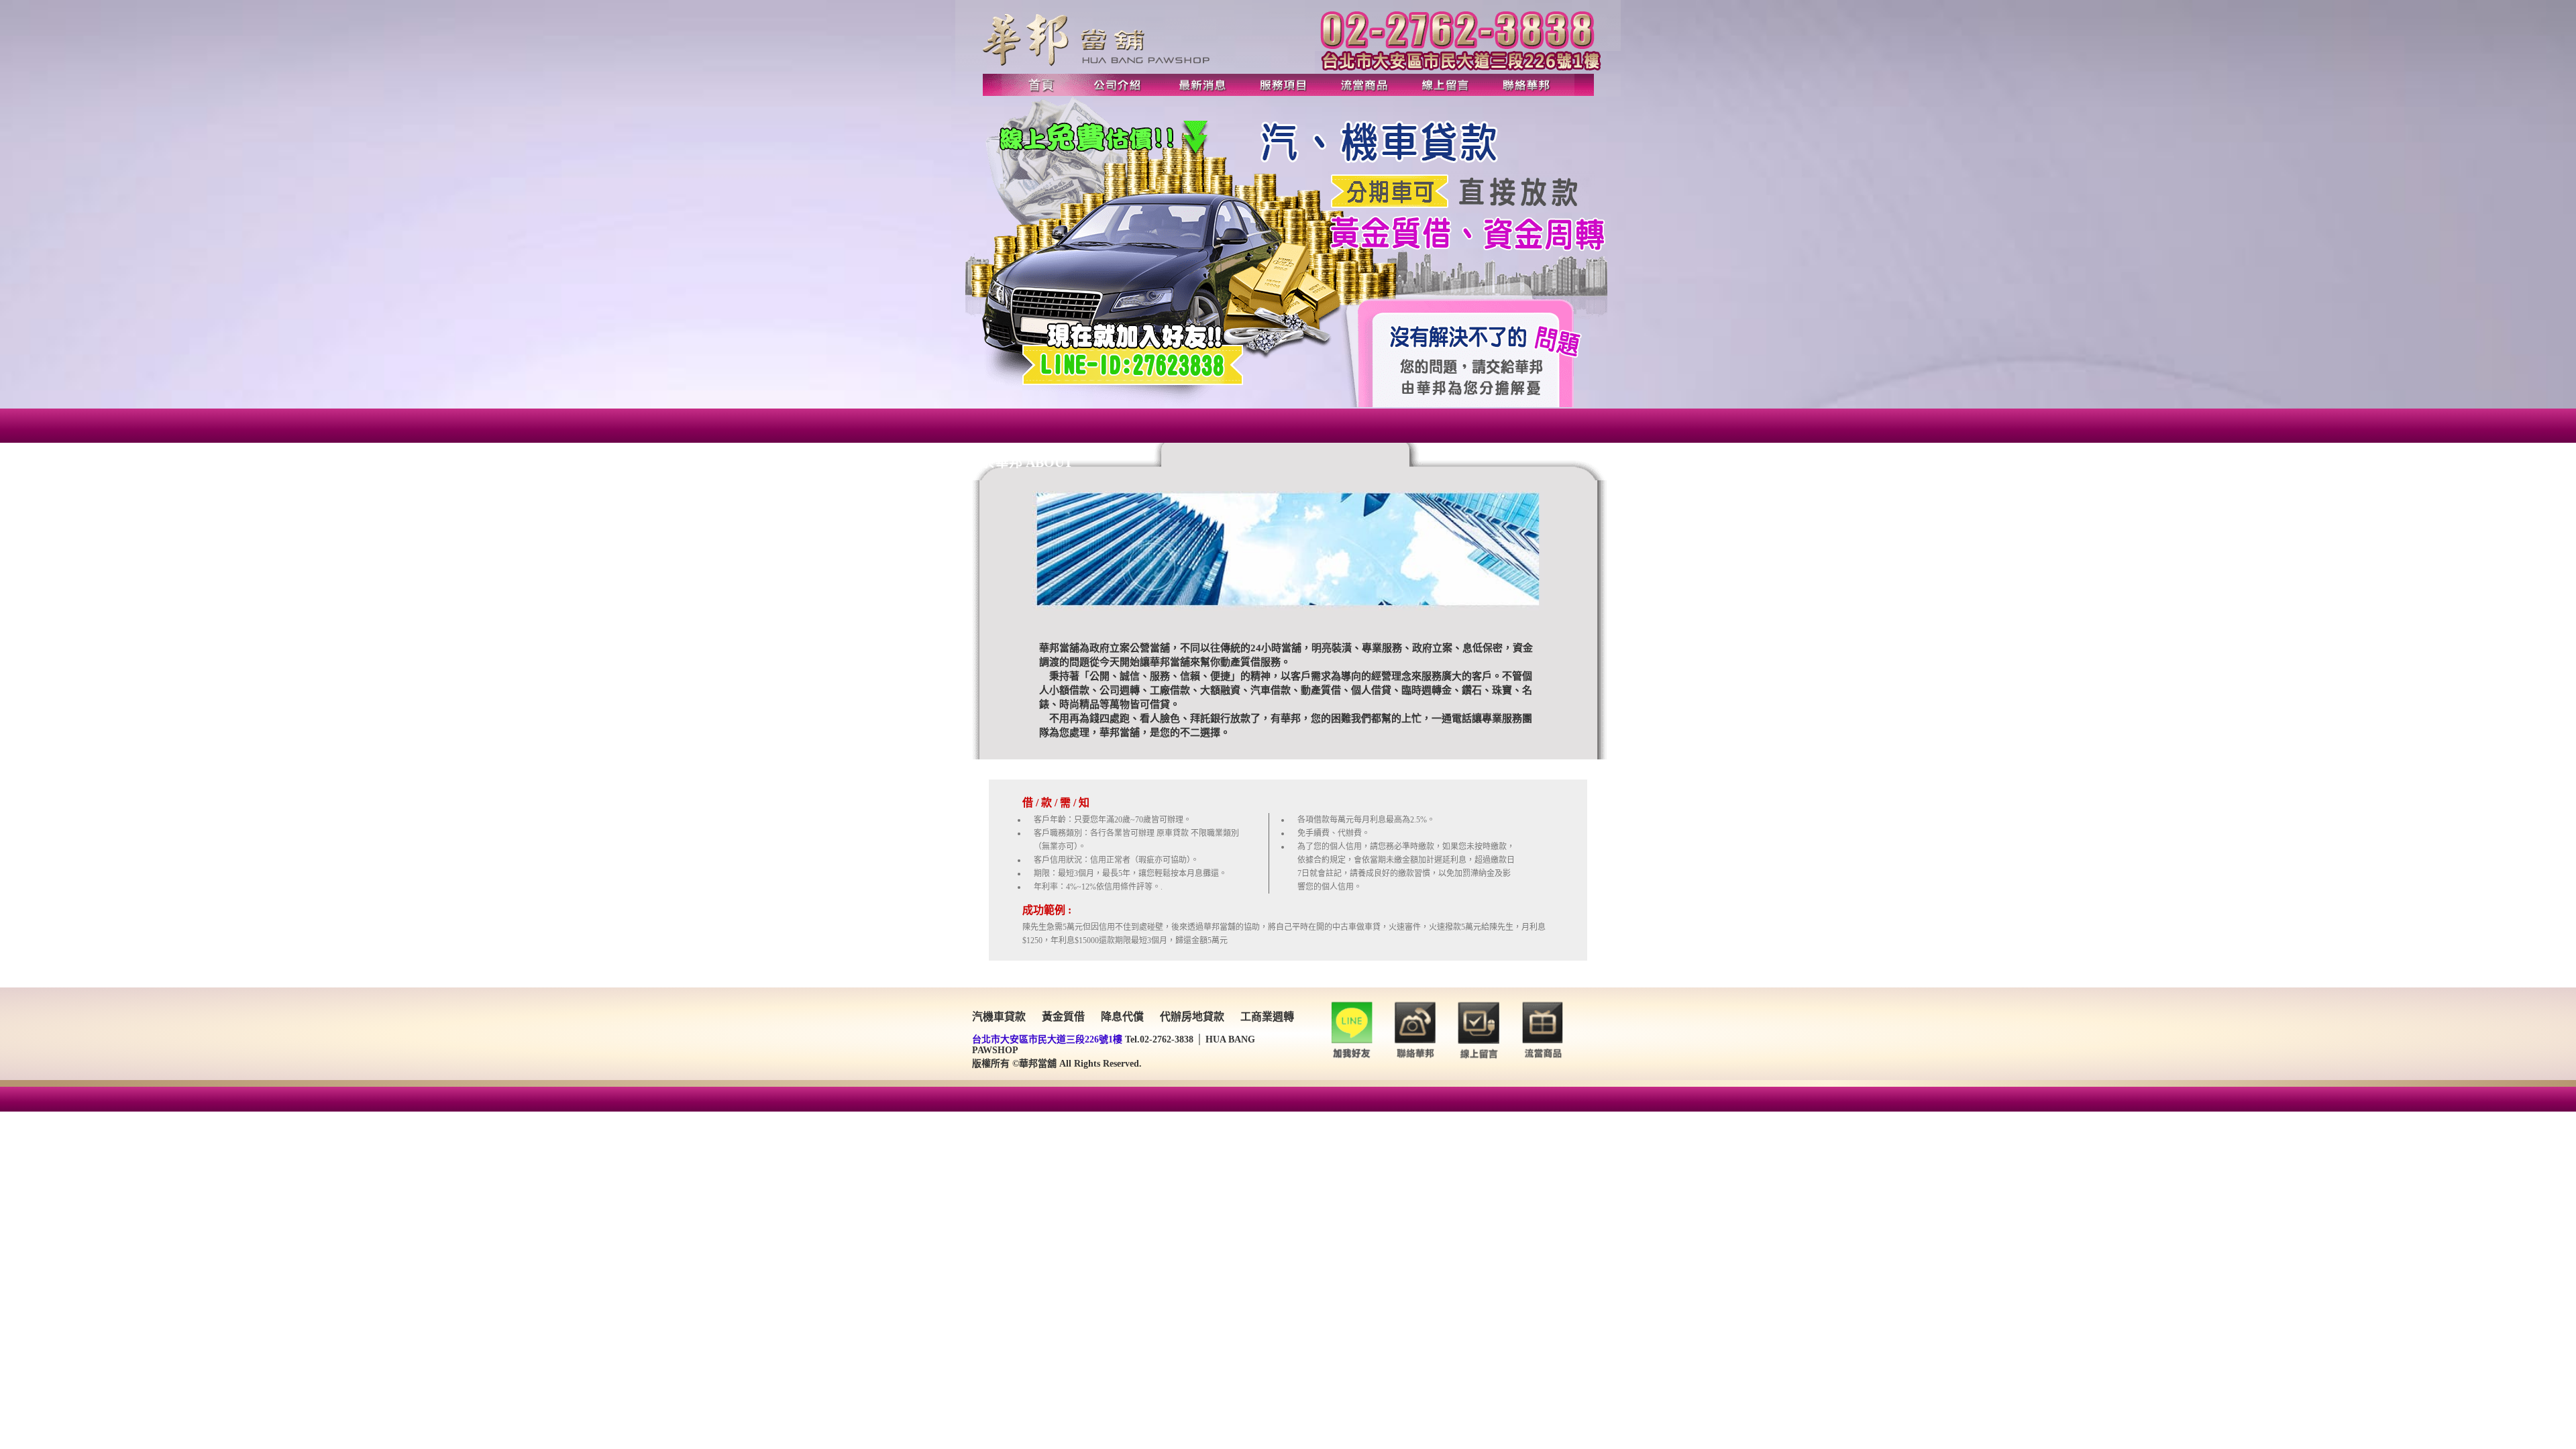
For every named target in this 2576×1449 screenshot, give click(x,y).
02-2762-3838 (1167, 1039)
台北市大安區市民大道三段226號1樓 (1047, 1039)
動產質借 (1321, 690)
